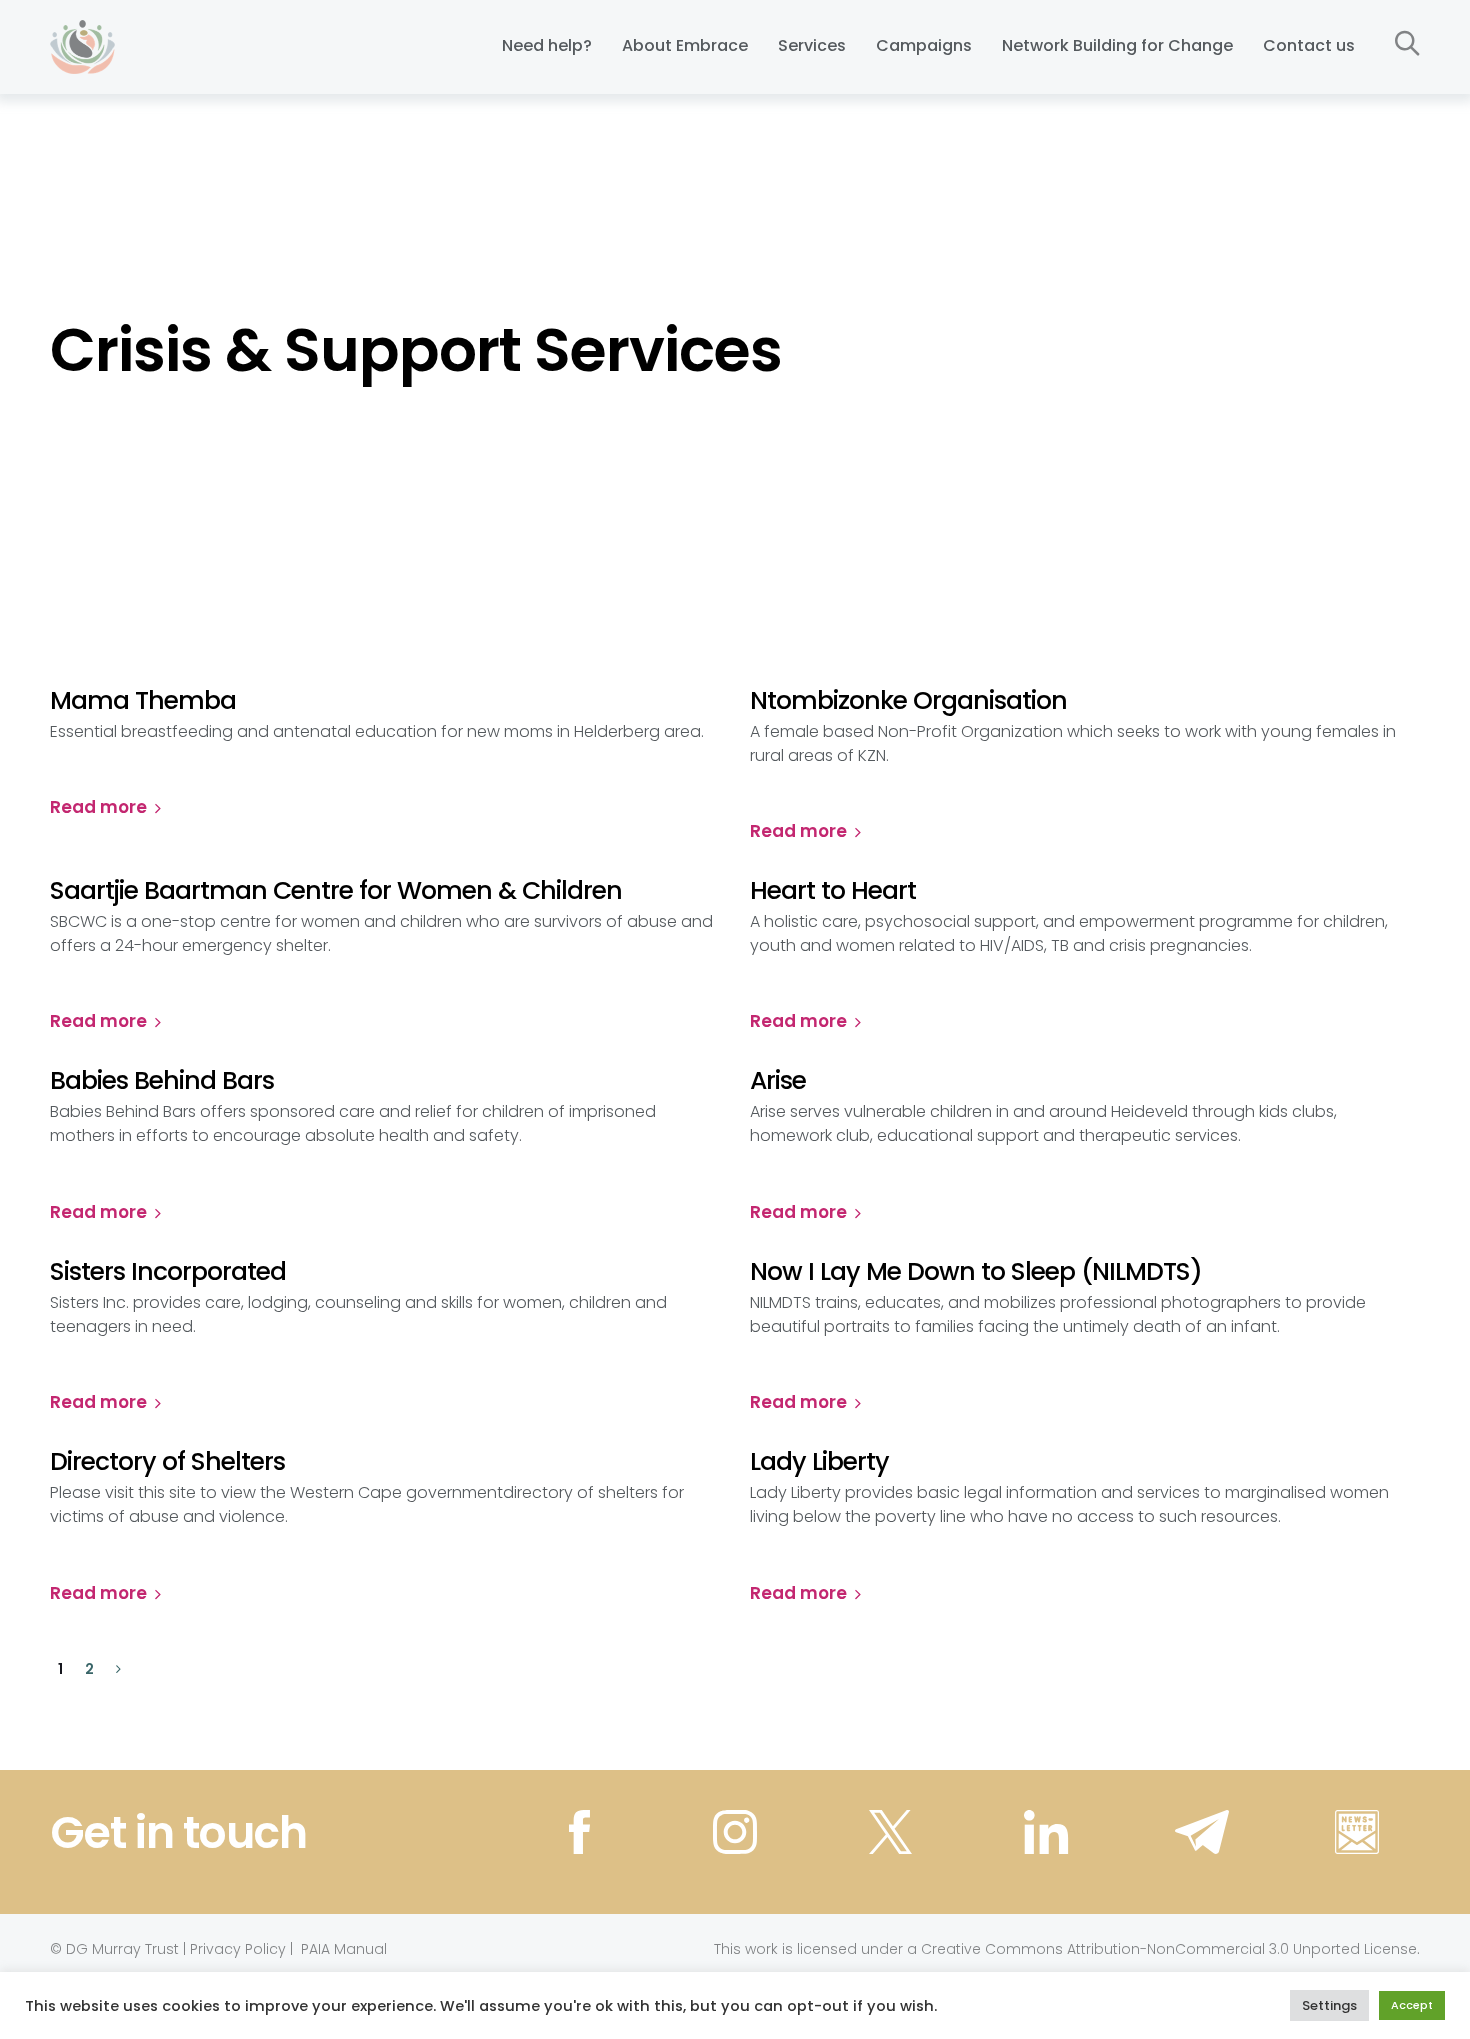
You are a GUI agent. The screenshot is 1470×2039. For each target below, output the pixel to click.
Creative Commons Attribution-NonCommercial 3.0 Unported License (1169, 1949)
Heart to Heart (833, 891)
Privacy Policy (238, 1949)
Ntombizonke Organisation (908, 701)
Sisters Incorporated (168, 1272)
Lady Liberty (819, 1462)
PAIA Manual (344, 1949)
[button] (1407, 44)
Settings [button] (1329, 2005)
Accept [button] (1412, 2005)
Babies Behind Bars (162, 1081)
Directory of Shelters (167, 1462)
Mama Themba (143, 701)
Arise (778, 1081)
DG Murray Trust (122, 1949)
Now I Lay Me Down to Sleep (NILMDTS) (976, 1272)
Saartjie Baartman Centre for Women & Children (336, 891)
